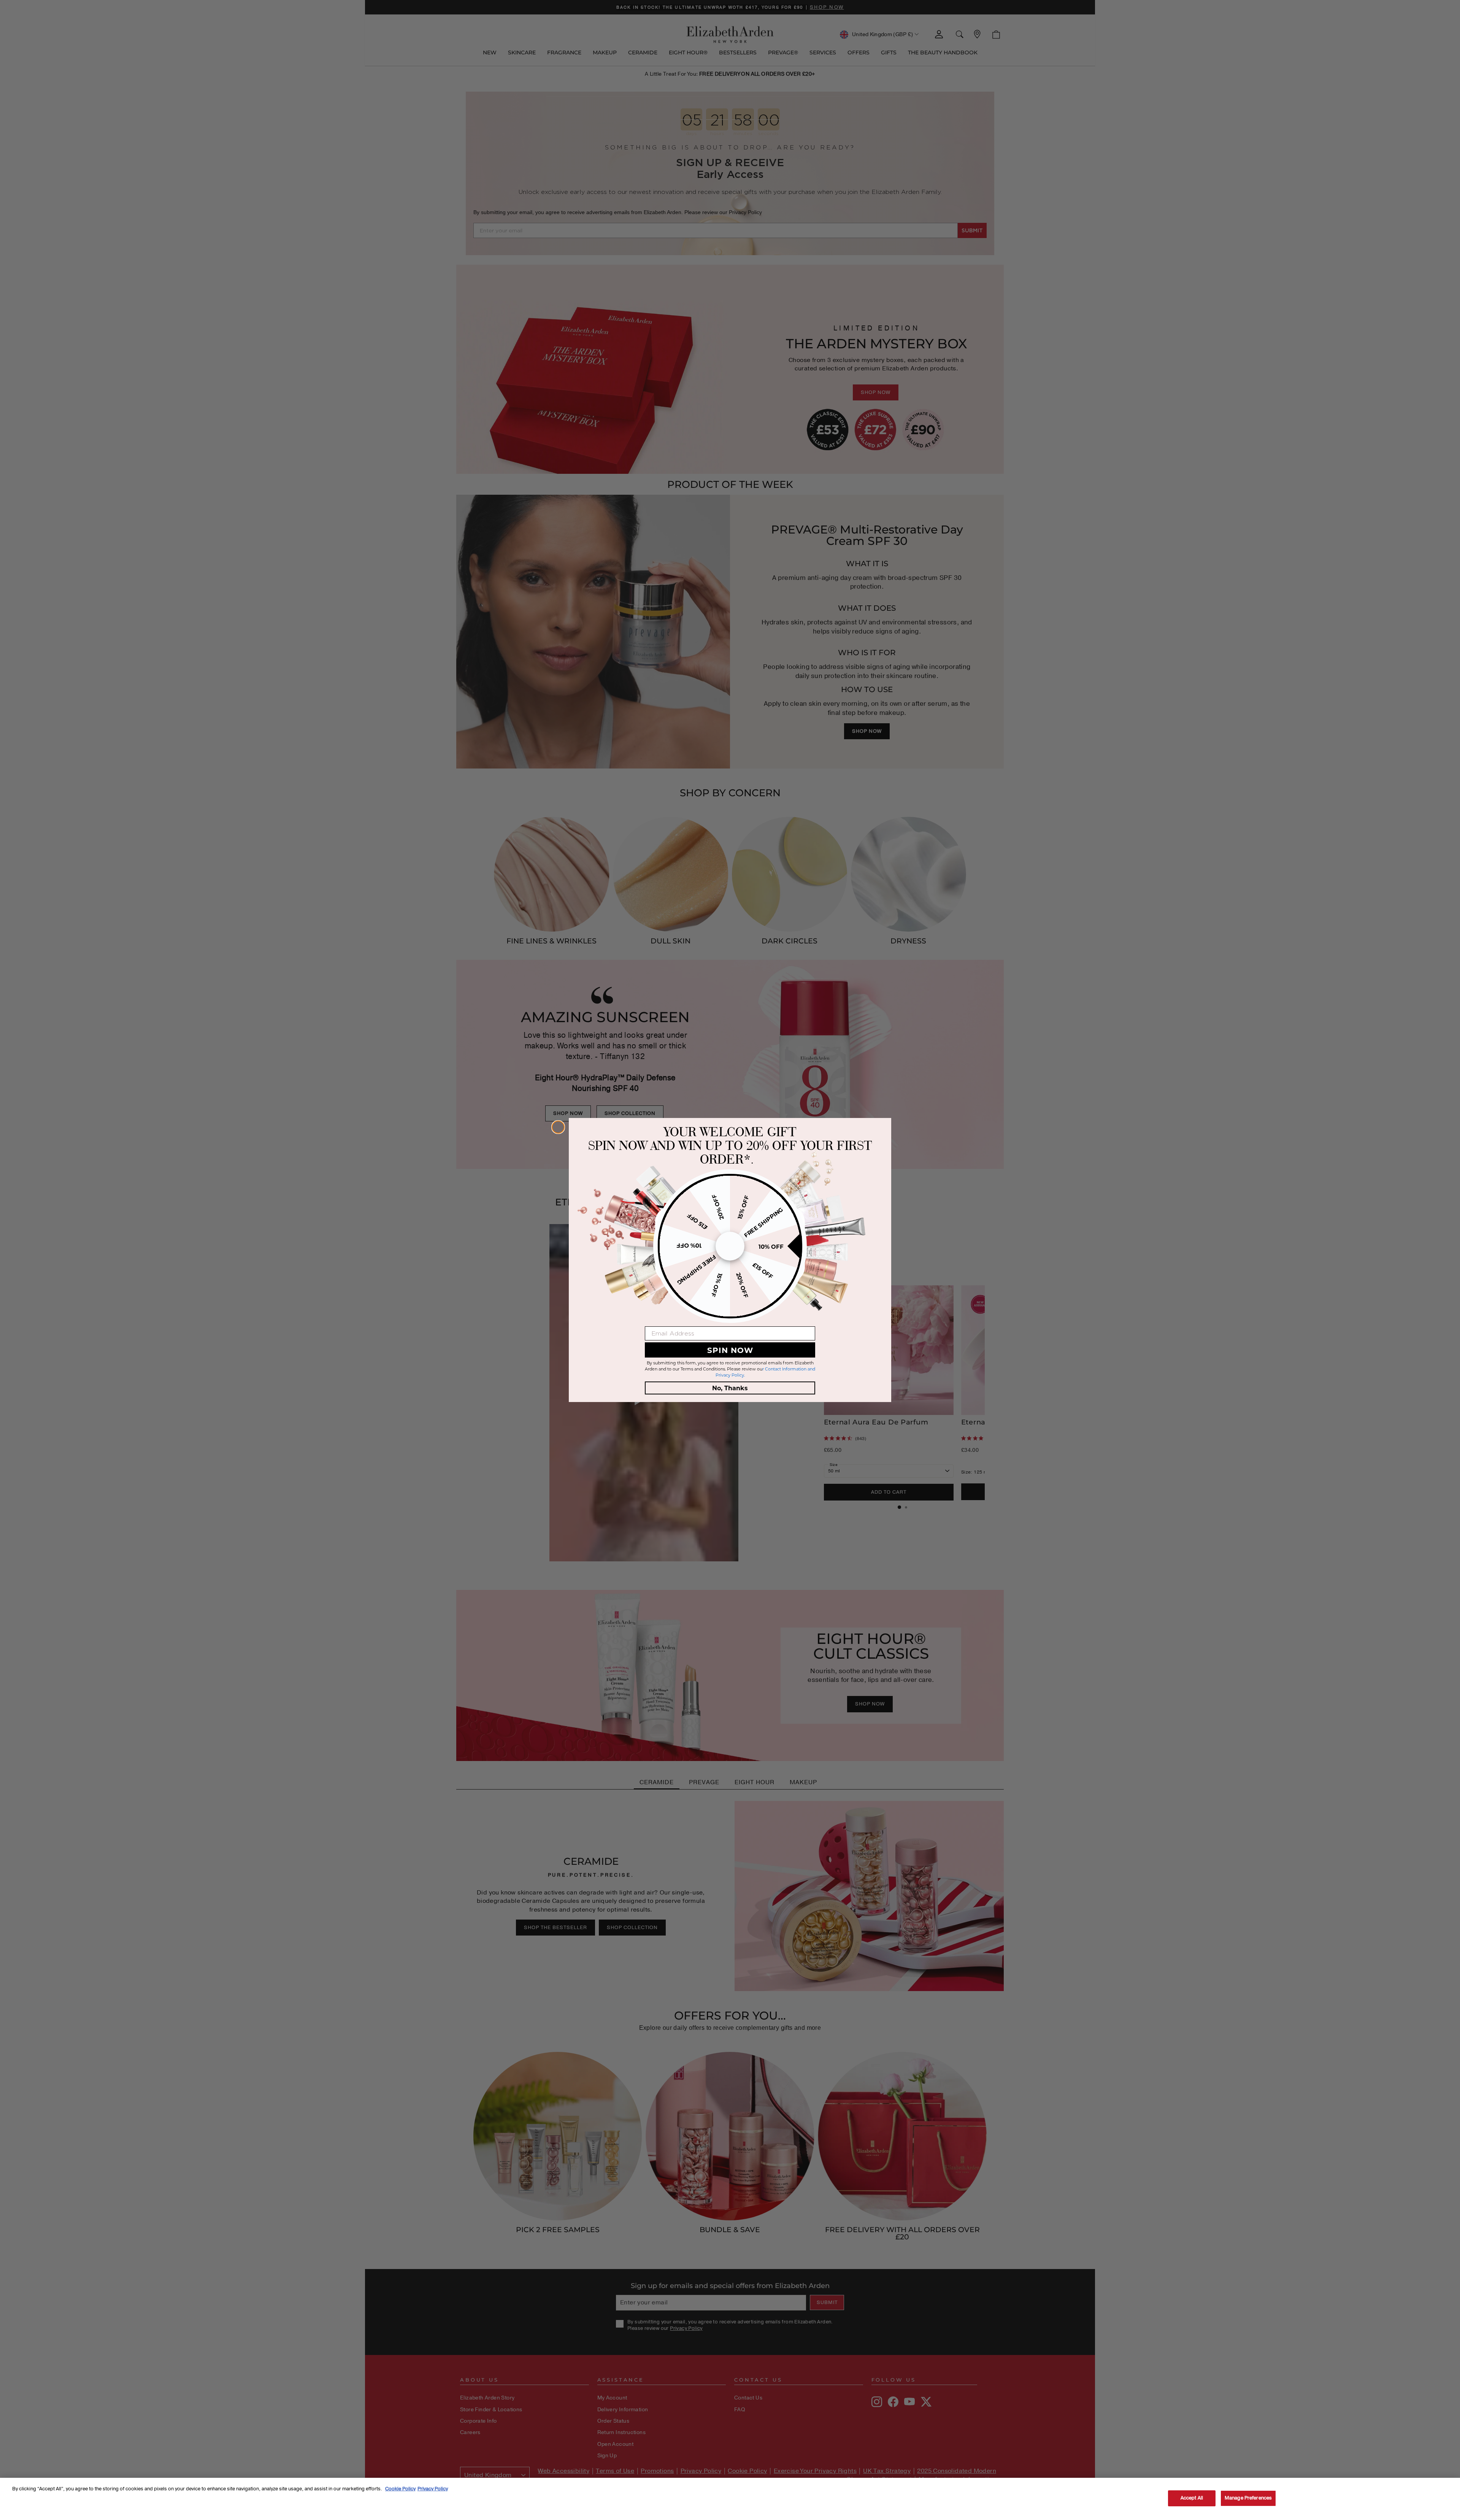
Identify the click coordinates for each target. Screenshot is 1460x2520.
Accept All (1192, 2498)
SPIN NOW (730, 1350)
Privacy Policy (433, 2489)
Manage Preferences (1248, 2498)
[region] (730, 2499)
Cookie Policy (400, 2489)
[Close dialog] (558, 1127)
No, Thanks (730, 1388)
